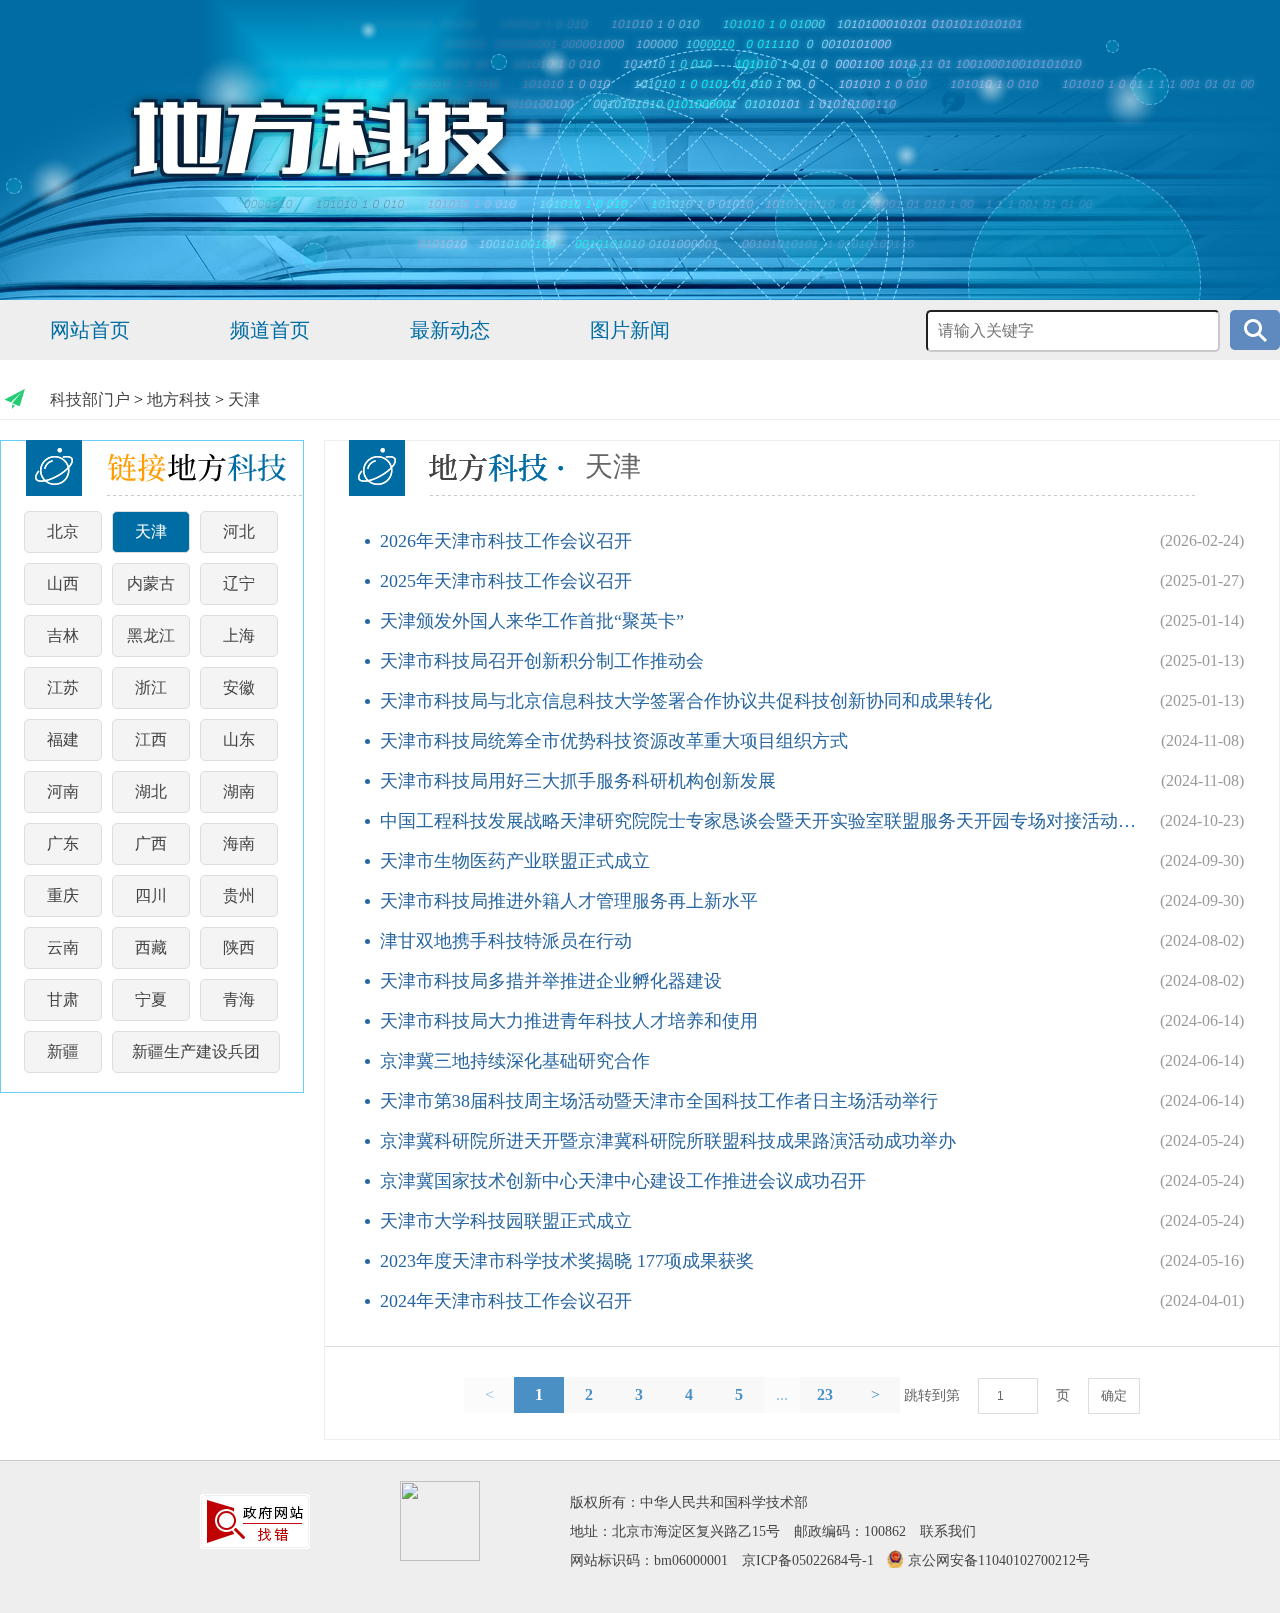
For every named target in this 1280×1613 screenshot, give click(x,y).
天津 (244, 399)
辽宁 (239, 583)
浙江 (151, 687)
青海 (239, 999)
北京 (63, 531)
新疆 (63, 1051)
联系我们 (948, 1531)
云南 (63, 947)
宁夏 (151, 999)
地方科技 (179, 399)
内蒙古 (151, 583)
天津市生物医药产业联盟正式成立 (515, 861)
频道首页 (270, 330)
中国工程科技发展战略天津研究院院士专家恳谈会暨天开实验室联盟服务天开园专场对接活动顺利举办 (760, 821)
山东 (239, 739)
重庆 (63, 895)
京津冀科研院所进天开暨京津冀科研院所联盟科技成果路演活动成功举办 (668, 1141)
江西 (151, 739)
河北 (239, 531)
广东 (63, 843)
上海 (239, 635)
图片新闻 (630, 330)
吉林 (63, 635)
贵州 (239, 895)
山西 (63, 583)
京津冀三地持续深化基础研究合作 (515, 1061)
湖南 (239, 791)
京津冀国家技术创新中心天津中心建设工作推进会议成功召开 (623, 1181)
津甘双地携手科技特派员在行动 (506, 941)
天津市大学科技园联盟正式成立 (506, 1221)
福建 (63, 739)
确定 (1114, 1395)
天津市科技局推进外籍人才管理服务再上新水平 (569, 901)
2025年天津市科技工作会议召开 (506, 581)
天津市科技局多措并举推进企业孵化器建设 (551, 981)
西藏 (151, 947)
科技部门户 (90, 399)
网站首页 (90, 330)
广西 (151, 843)
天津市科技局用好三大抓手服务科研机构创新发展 (578, 781)
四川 (151, 895)
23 (825, 1394)
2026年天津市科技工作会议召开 (506, 541)
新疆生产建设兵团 (196, 1051)
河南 (63, 791)
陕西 (239, 947)
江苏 (63, 687)
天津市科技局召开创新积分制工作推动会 (542, 661)
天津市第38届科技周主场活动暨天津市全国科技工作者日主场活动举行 (659, 1101)
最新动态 (450, 330)
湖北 (151, 791)
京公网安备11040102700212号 (999, 1560)
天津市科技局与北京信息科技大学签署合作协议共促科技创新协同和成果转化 (686, 701)
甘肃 (63, 999)
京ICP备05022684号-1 (808, 1560)
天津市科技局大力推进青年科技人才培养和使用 (569, 1021)
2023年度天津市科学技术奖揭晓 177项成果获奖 (567, 1261)
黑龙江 (151, 635)
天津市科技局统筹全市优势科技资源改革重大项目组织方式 (614, 741)
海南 (239, 843)
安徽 (239, 687)
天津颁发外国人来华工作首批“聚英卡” (532, 621)
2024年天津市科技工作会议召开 (506, 1301)
